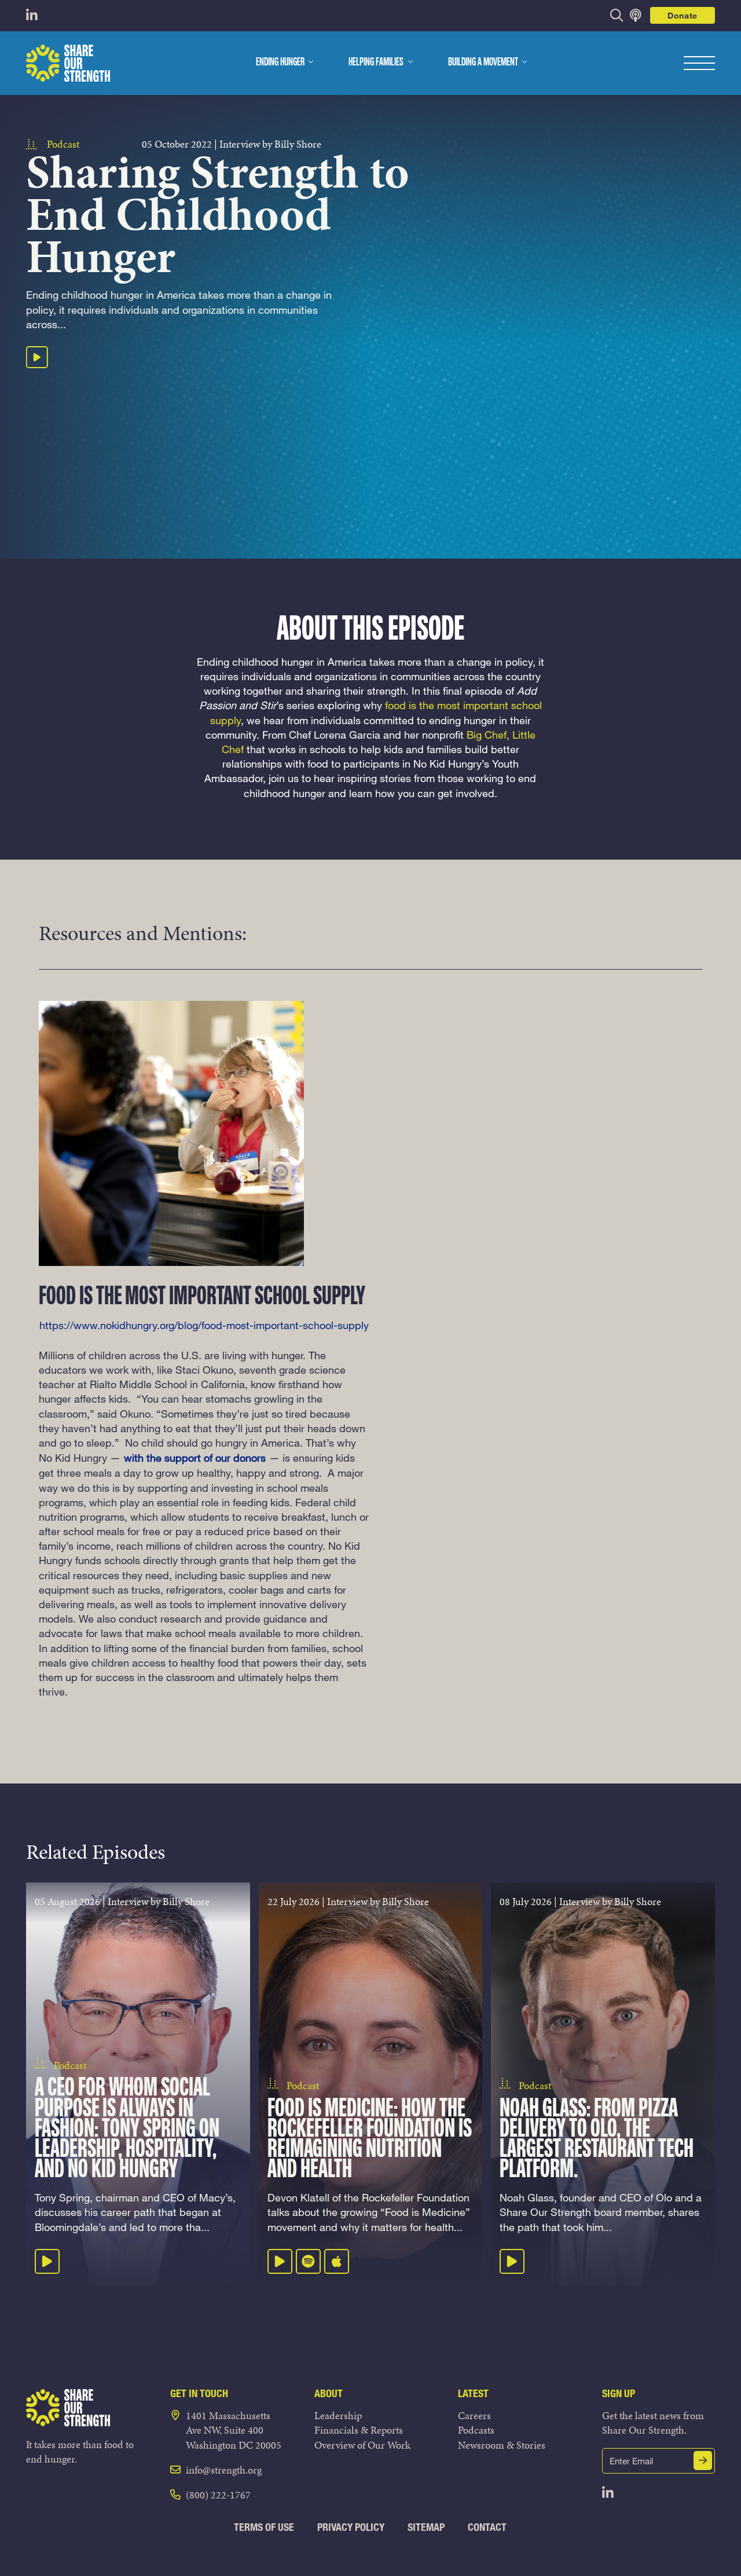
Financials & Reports (359, 2430)
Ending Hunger (280, 63)
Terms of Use (264, 2527)
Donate (683, 15)
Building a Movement (483, 63)
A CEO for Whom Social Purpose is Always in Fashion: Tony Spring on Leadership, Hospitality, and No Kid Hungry (127, 2129)
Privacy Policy (351, 2527)
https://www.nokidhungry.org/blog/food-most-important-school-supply (204, 1325)
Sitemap (426, 2527)
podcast (63, 144)
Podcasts (476, 2430)
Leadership (338, 2415)
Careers (474, 2415)
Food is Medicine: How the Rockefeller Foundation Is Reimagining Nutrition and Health (370, 2140)
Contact (487, 2527)
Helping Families (376, 63)
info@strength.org (224, 2470)
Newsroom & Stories (502, 2445)
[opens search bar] (617, 15)
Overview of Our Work (362, 2445)
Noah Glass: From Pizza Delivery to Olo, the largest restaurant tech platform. (597, 2140)
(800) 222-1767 (218, 2495)
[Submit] (703, 2461)
